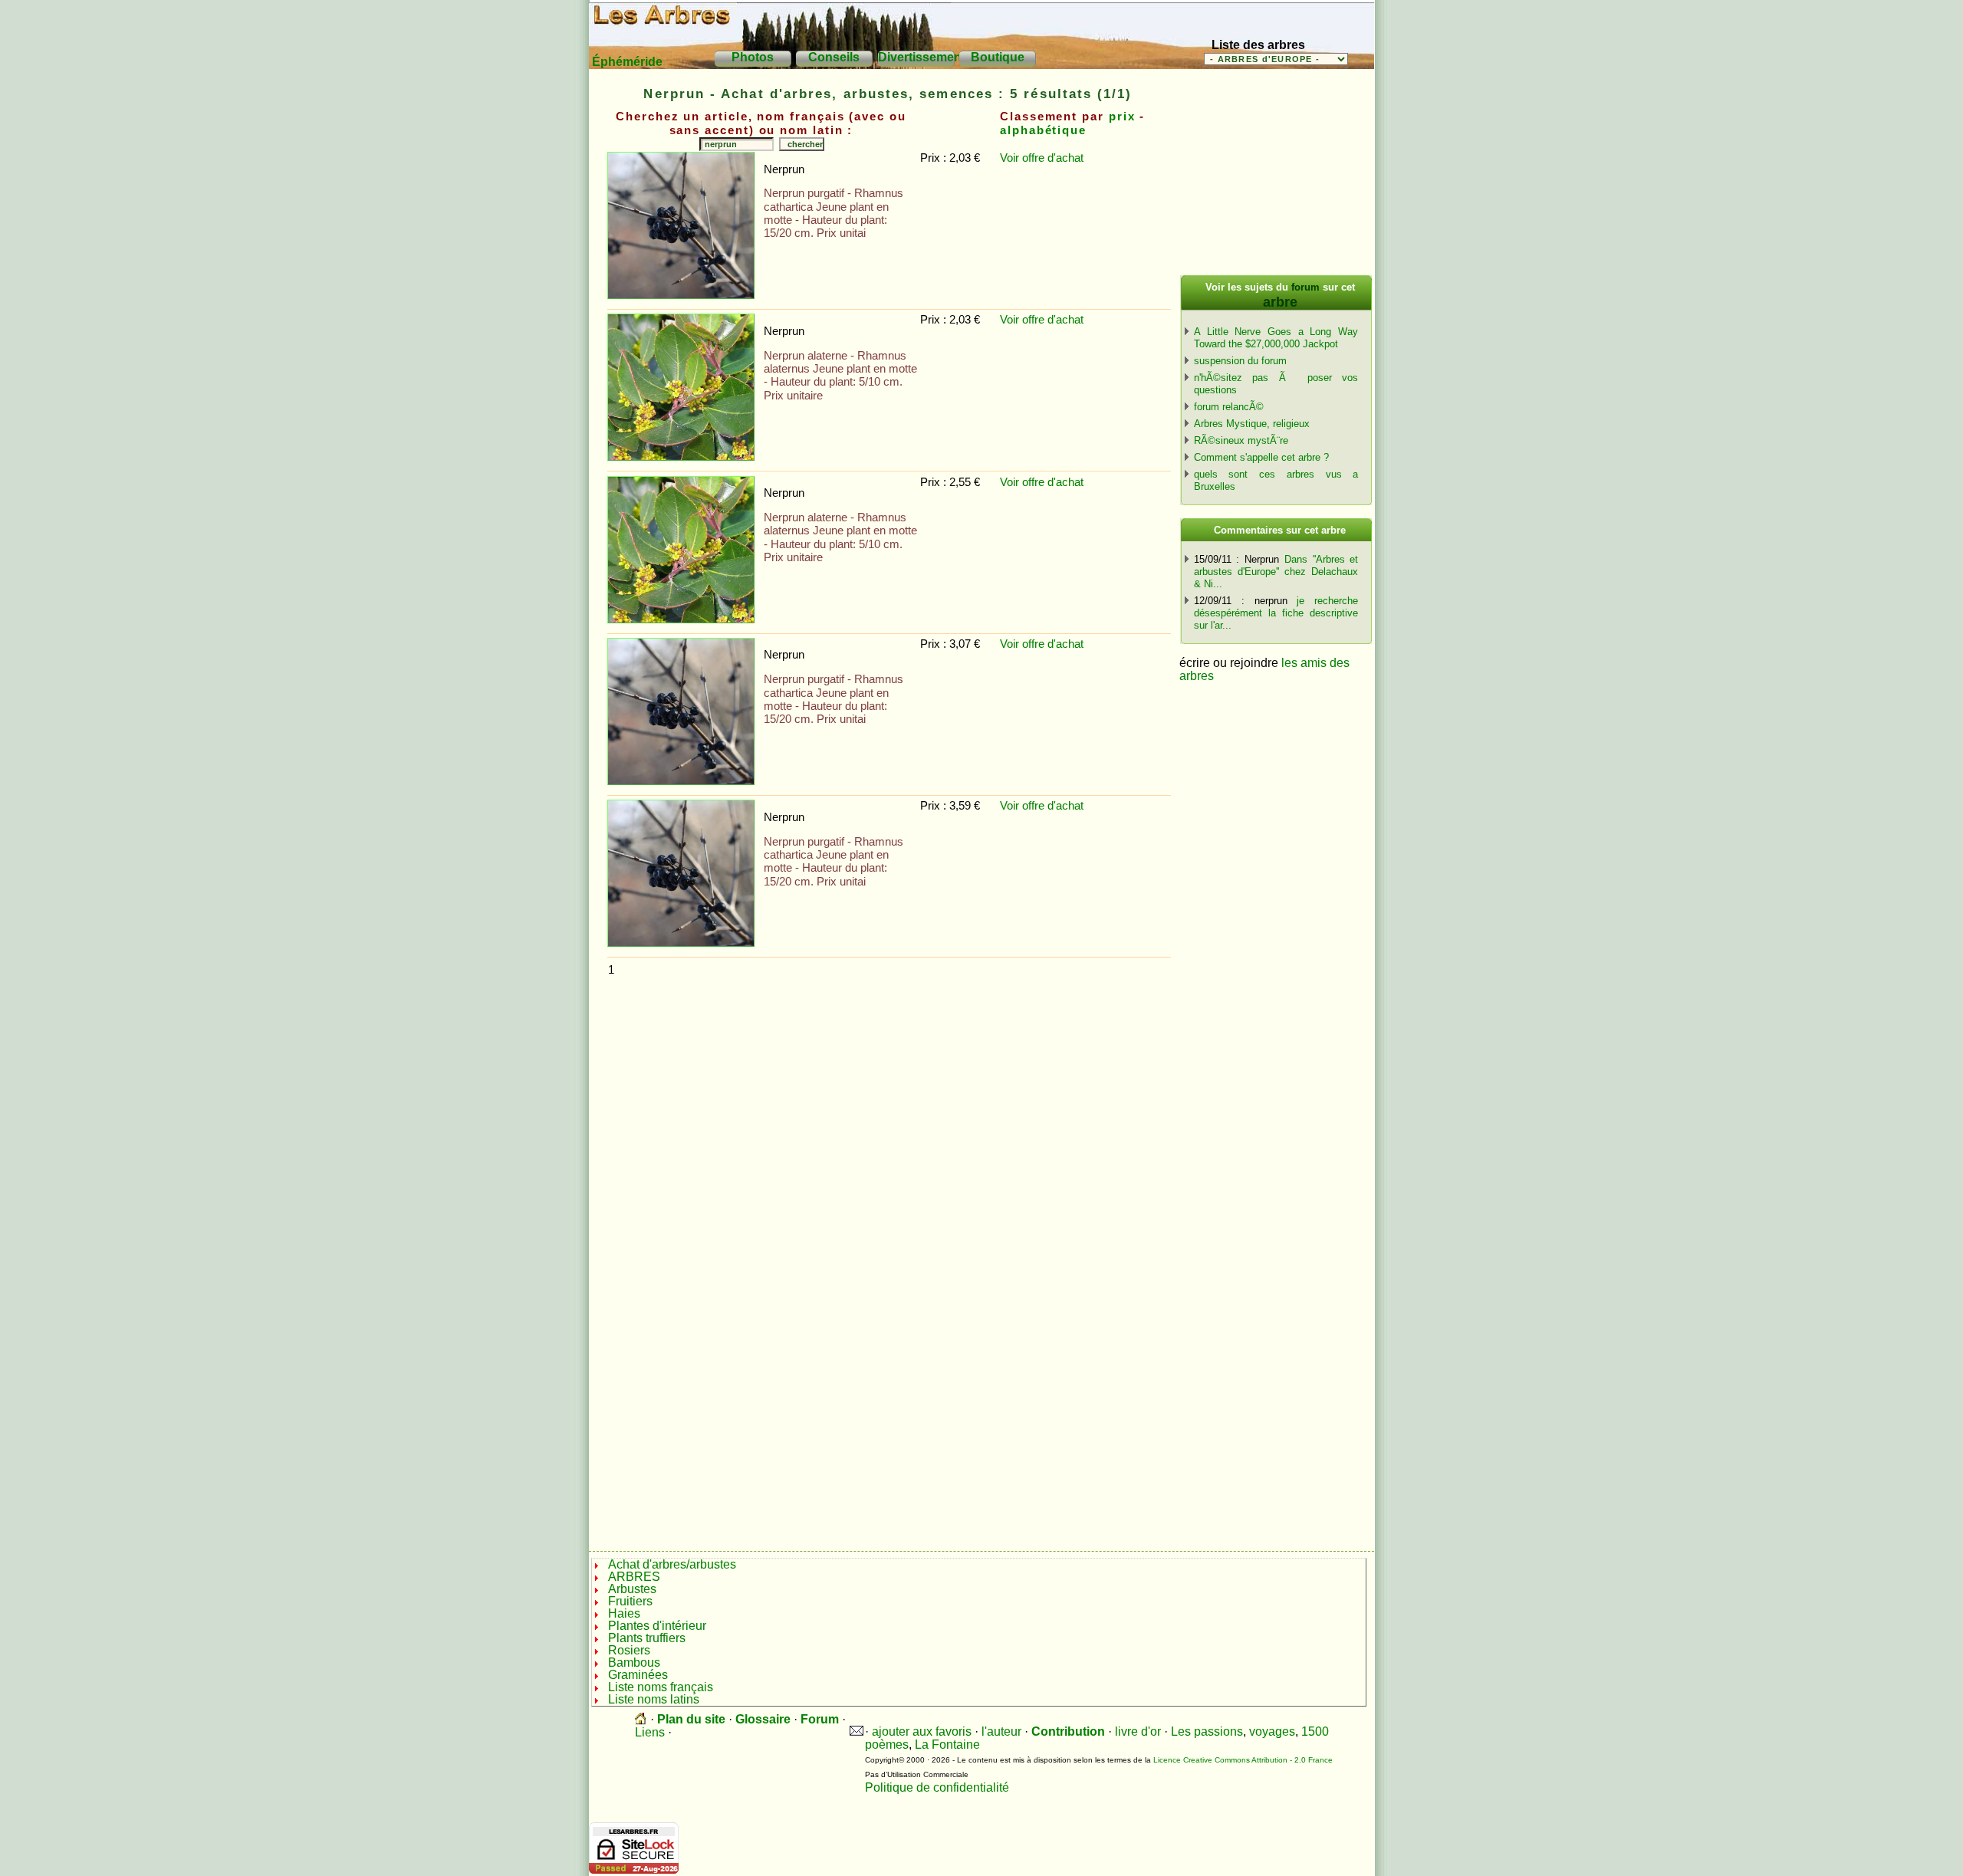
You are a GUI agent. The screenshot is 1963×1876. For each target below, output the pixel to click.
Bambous (634, 1662)
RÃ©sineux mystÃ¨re (1241, 440)
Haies (624, 1613)
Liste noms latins (655, 1699)
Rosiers (629, 1650)
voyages (1272, 1731)
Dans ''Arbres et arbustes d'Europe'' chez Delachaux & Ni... (1276, 572)
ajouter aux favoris (922, 1731)
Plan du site (691, 1719)
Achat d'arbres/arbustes (672, 1564)
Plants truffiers (647, 1638)
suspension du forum (1240, 361)
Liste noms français (662, 1687)
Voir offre (1024, 158)
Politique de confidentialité (937, 1787)
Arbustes (632, 1589)
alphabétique (1043, 130)
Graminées (640, 1675)
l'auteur (1001, 1731)
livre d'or (1138, 1731)
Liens (650, 1732)
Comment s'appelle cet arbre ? (1261, 457)
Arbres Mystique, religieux (1252, 424)
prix (1122, 117)
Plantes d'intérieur (657, 1626)
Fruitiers (630, 1601)
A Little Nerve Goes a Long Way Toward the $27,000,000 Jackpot (1276, 338)
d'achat (1065, 158)
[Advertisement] (888, 1016)
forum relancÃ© (1229, 407)
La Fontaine (947, 1745)
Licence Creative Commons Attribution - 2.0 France (1243, 1760)
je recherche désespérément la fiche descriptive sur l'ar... (1276, 613)
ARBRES (634, 1577)
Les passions (1207, 1731)
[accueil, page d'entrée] (641, 1719)
